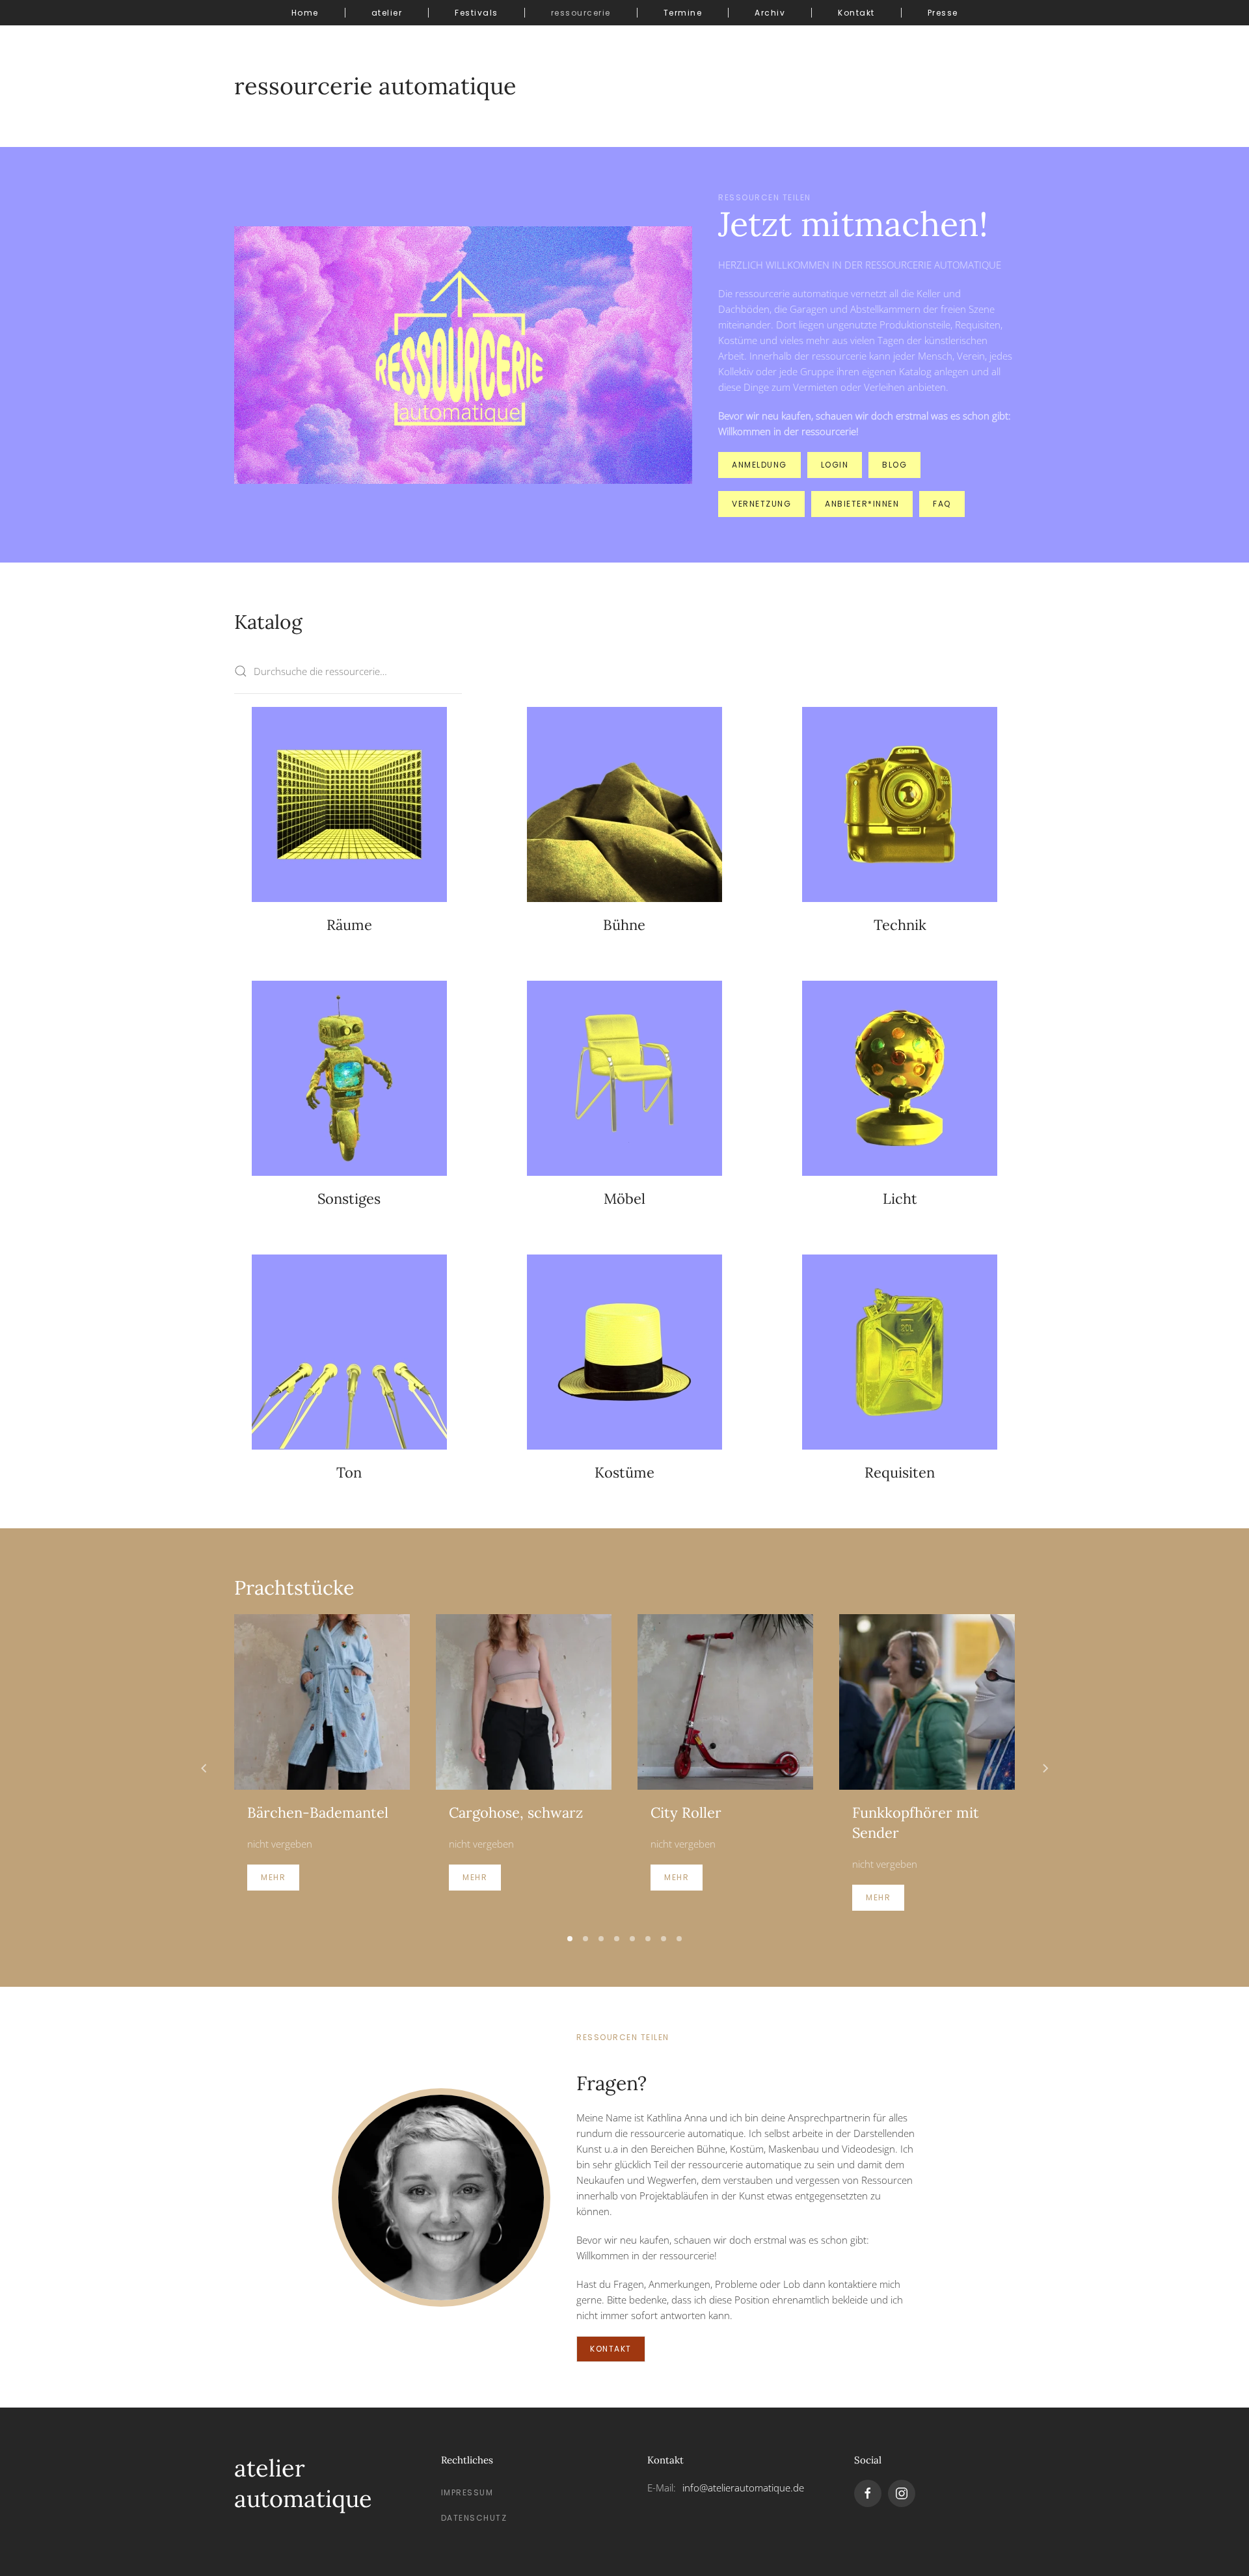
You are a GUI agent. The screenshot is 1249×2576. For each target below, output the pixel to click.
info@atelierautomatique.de (743, 2488)
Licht (900, 1199)
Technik (900, 925)
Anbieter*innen (862, 504)
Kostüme (624, 1472)
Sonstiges (349, 1199)
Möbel (624, 1199)
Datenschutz (474, 2518)
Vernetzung (761, 504)
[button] (204, 1768)
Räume (349, 925)
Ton (349, 1472)
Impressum (467, 2492)
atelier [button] (387, 13)
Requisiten (900, 1472)
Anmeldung (759, 465)
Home (305, 13)
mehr (273, 1877)
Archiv (770, 13)
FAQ (942, 504)
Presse (943, 13)
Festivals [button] (477, 13)
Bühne (624, 925)
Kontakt (856, 13)
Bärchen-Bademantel (318, 1812)
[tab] (570, 1939)
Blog (894, 465)
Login (835, 465)
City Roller (686, 1812)
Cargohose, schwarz (516, 1812)
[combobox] (348, 671)
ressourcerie (581, 13)
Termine (683, 13)
